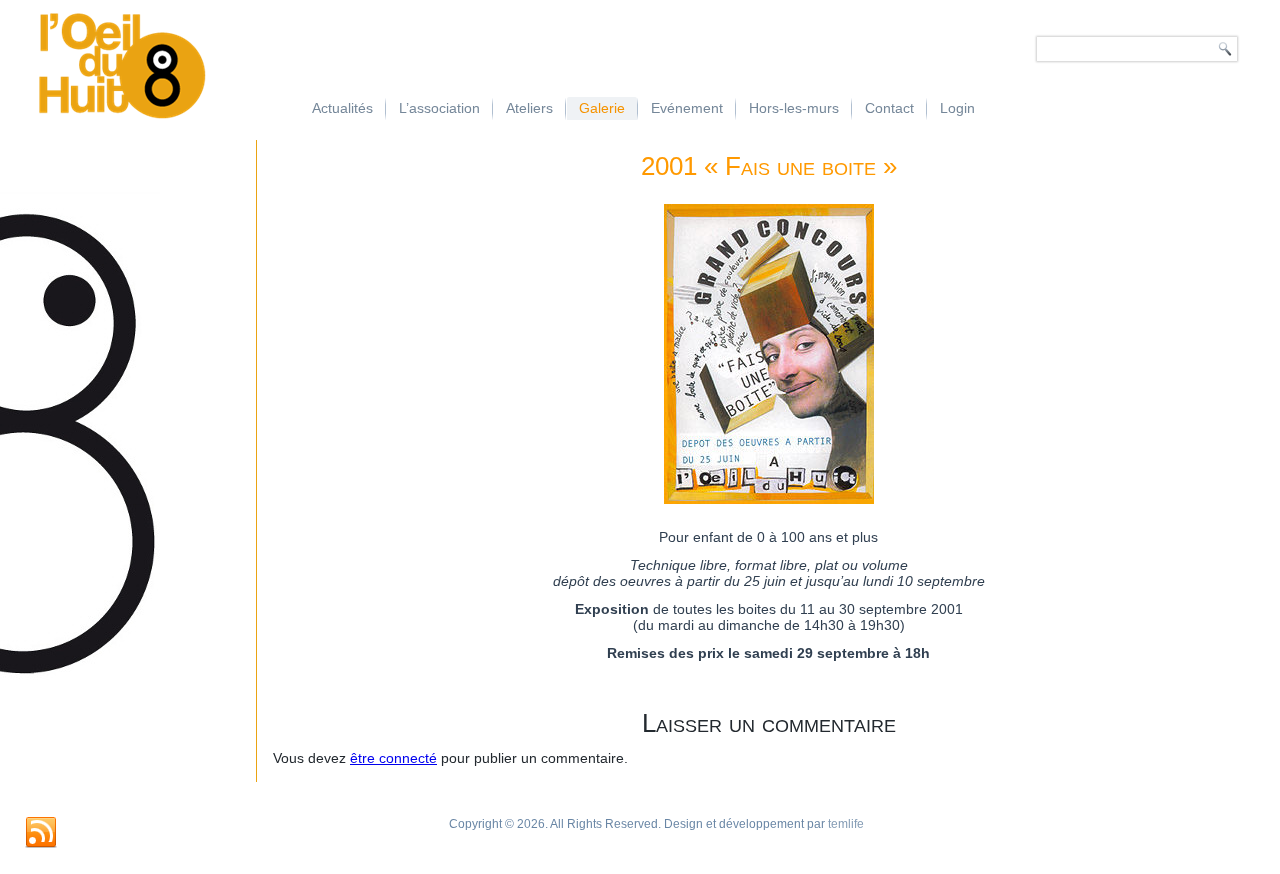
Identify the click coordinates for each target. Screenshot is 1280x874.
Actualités (342, 108)
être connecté (393, 758)
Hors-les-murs (794, 108)
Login (957, 108)
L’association (439, 108)
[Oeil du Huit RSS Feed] (41, 833)
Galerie (602, 108)
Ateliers (529, 108)
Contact (889, 108)
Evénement (687, 108)
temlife (846, 824)
